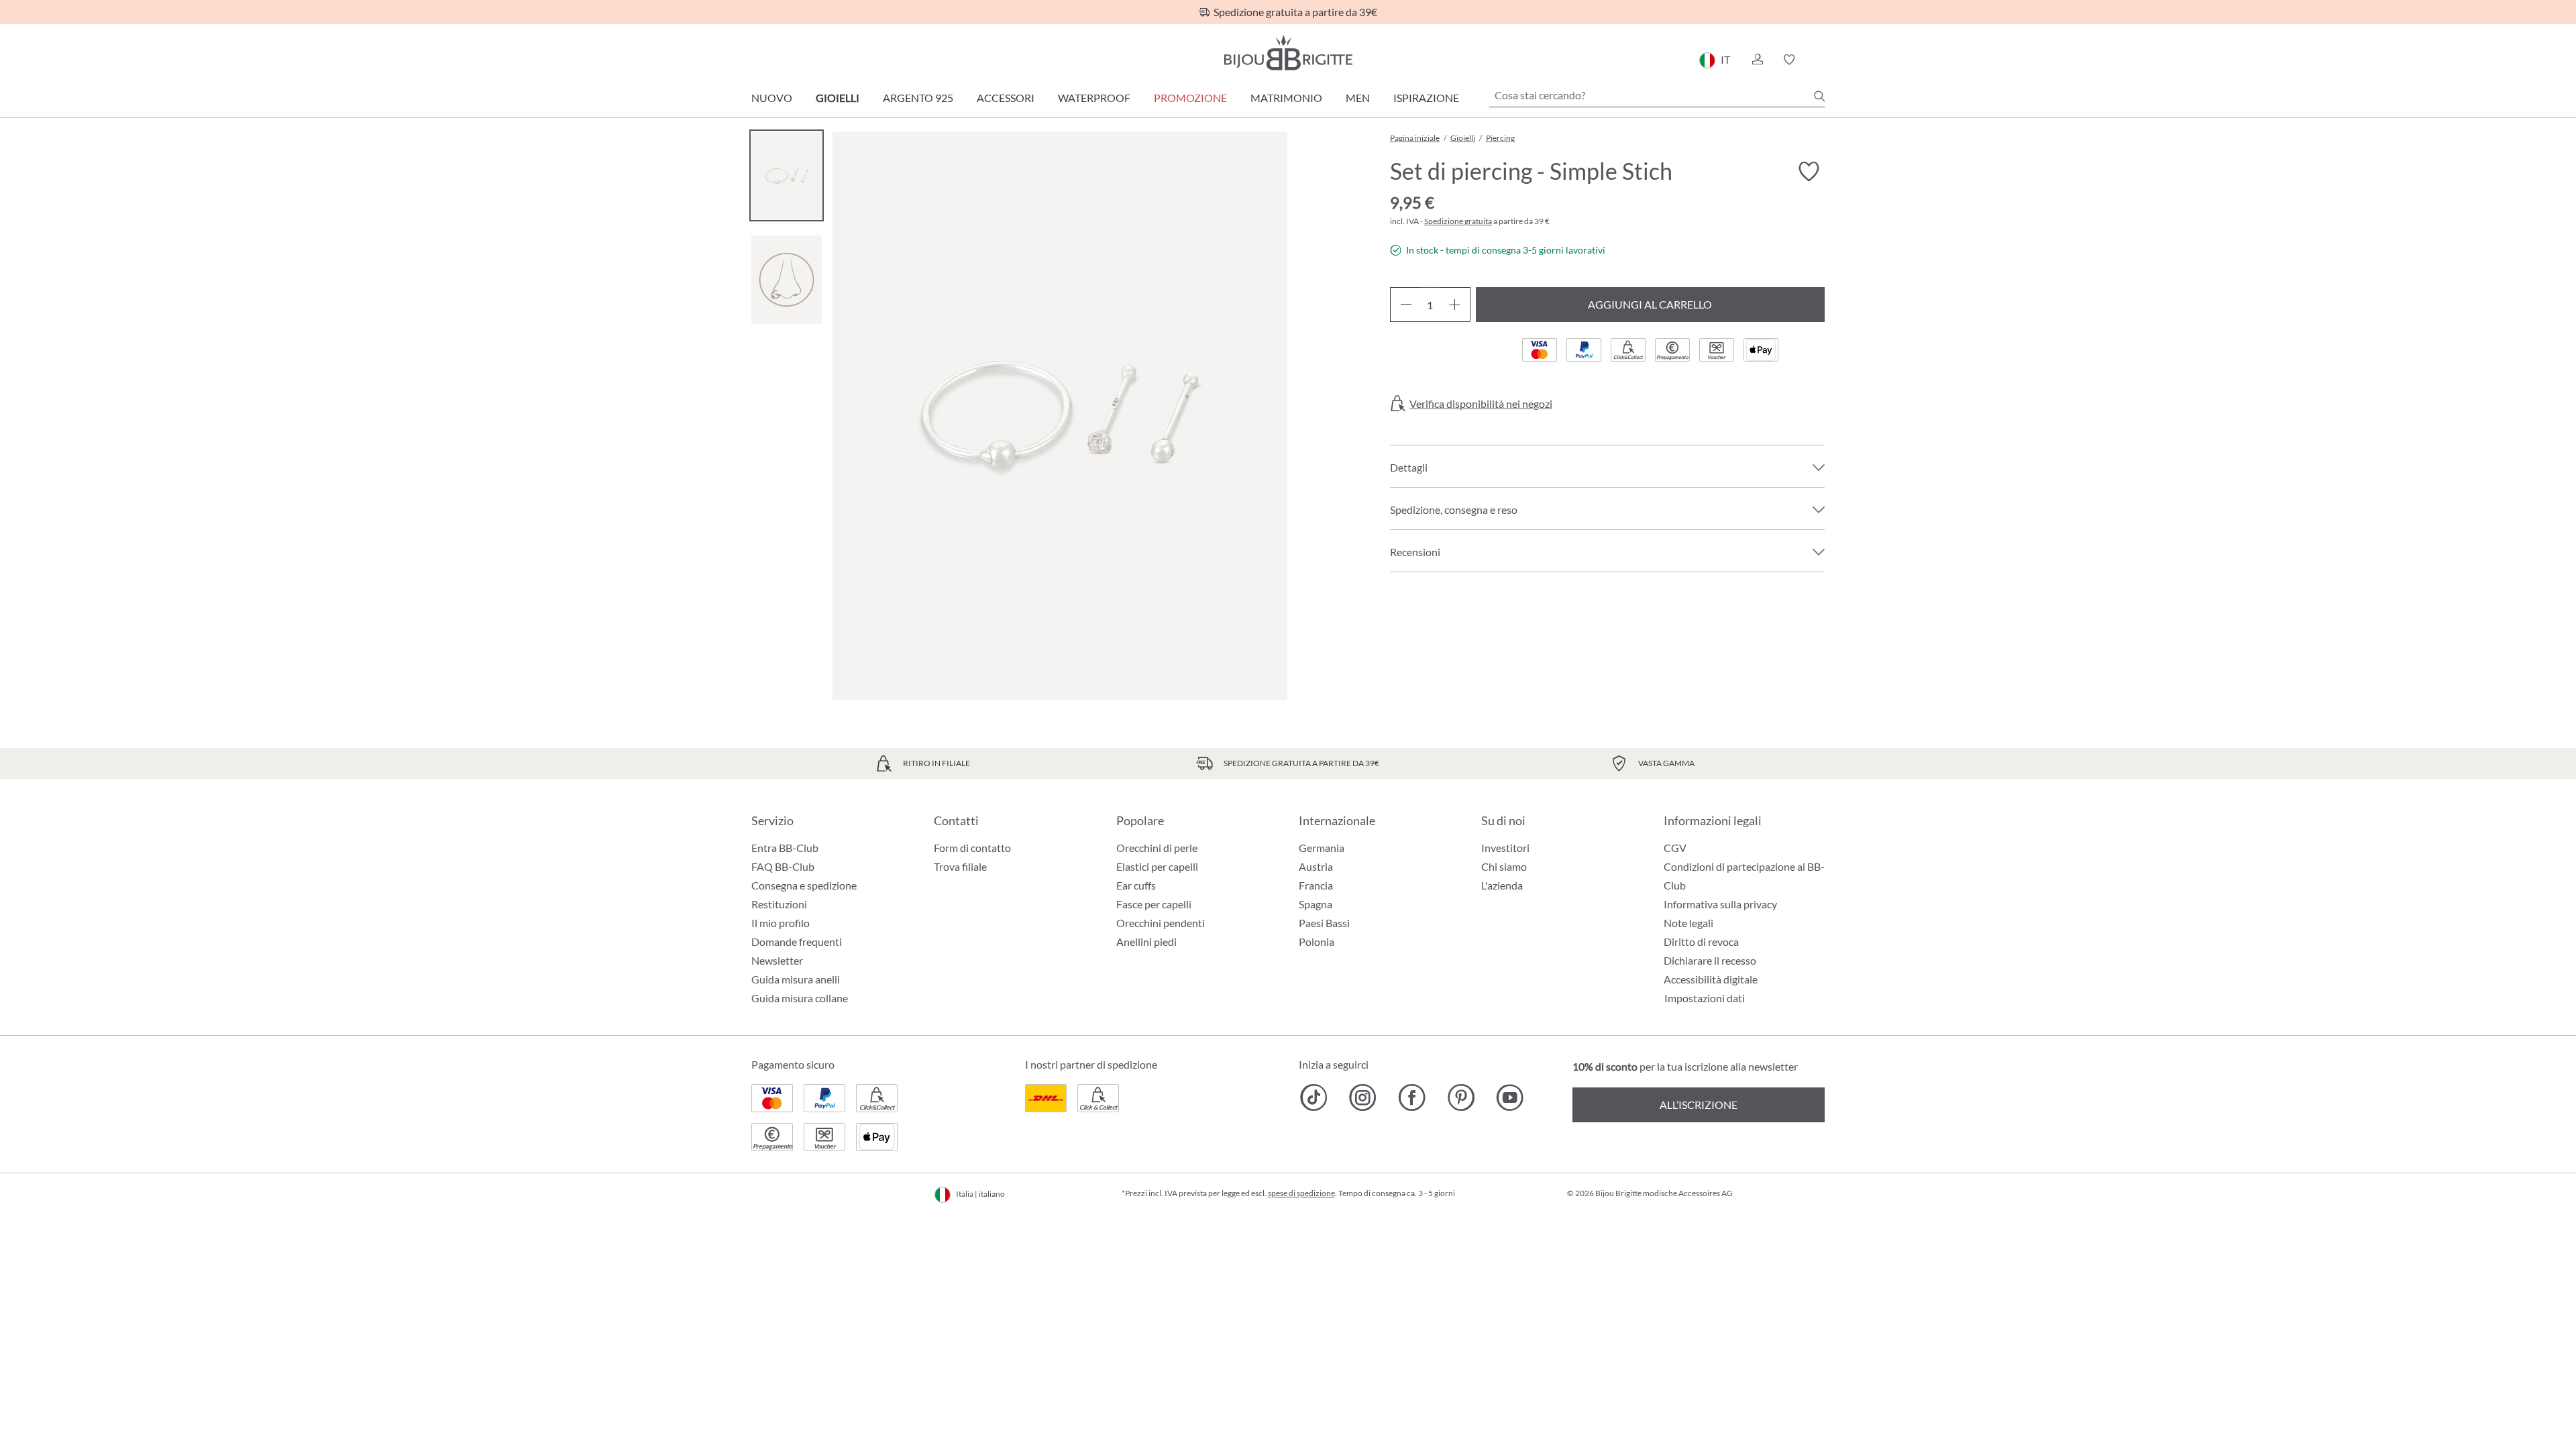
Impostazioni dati (1705, 998)
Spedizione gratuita (1458, 221)
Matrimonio (1286, 98)
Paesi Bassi (1324, 923)
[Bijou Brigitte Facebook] (1412, 1097)
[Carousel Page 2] (787, 279)
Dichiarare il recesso (1710, 960)
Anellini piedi (1146, 942)
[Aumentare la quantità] (1455, 305)
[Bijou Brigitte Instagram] (1363, 1097)
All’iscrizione (1699, 1105)
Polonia (1317, 942)
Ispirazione (1426, 98)
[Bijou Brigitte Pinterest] (1461, 1097)
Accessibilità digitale (1711, 979)
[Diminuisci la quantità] (1406, 305)
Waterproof (1094, 98)
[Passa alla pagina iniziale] (1288, 53)
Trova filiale (960, 866)
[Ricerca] (1819, 96)
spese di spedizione (1301, 1193)
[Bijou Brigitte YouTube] (1510, 1097)
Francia (1316, 885)
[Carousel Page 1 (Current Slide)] (787, 175)
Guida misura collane (800, 998)
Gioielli (838, 98)
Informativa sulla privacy (1720, 904)
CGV (1675, 848)
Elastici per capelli (1157, 866)
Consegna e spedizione (804, 885)
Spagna (1316, 904)
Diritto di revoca (1701, 942)
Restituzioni (779, 904)
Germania (1322, 848)
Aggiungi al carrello (1650, 304)
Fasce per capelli (1154, 904)
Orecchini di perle (1157, 848)
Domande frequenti (797, 942)
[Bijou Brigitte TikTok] (1314, 1097)
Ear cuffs (1136, 885)
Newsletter (777, 960)
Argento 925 (918, 98)
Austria (1316, 866)
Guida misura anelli (796, 979)
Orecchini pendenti (1161, 923)
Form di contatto (972, 848)
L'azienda (1502, 885)
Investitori (1505, 848)
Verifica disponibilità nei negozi (1481, 404)
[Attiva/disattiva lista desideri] (1809, 172)
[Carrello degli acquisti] (1820, 60)
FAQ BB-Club (783, 866)
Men (1358, 98)
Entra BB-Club (785, 848)
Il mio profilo (781, 923)
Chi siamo (1504, 866)
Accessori (1006, 98)
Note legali (1688, 923)
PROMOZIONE (1190, 98)
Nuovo (772, 98)
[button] (1757, 60)
